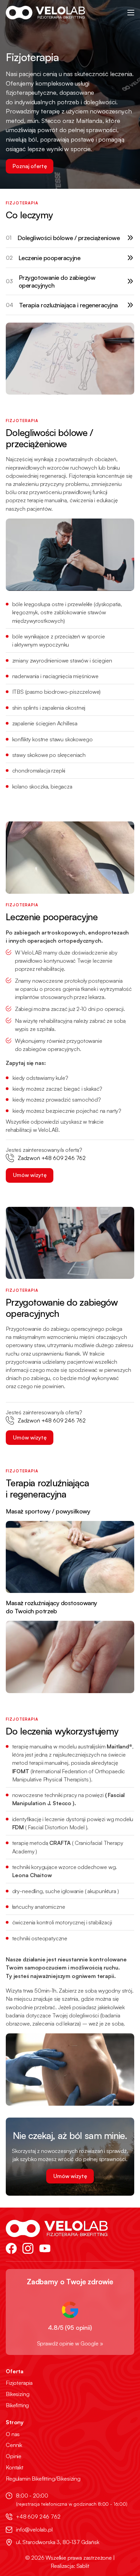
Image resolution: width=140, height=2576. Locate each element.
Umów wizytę (30, 1175)
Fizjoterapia (19, 2383)
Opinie (14, 2456)
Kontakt (15, 2468)
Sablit (83, 2566)
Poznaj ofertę (30, 166)
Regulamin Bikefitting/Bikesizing (43, 2479)
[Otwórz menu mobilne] (131, 13)
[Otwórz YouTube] (45, 2248)
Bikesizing (17, 2394)
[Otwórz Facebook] (11, 2248)
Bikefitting (17, 2405)
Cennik (14, 2445)
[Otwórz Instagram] (28, 2248)
